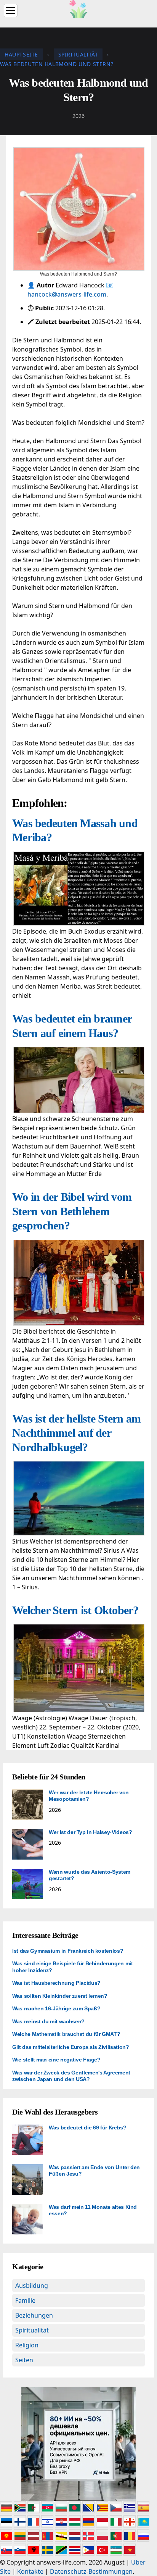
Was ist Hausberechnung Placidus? (56, 1983)
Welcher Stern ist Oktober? (75, 1610)
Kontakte (30, 2571)
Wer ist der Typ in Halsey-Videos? (90, 1832)
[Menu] (11, 10)
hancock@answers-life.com (67, 294)
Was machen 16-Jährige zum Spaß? (56, 2008)
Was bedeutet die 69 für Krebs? (88, 2128)
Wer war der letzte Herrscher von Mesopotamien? (89, 1796)
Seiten (24, 2360)
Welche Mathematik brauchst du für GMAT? (66, 2034)
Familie (25, 2300)
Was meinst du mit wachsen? (48, 2021)
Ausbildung (32, 2286)
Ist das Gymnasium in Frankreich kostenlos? (68, 1951)
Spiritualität (32, 2330)
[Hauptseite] (78, 8)
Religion (27, 2345)
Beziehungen (34, 2315)
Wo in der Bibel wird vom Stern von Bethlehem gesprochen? (72, 1211)
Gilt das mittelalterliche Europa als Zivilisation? (71, 2047)
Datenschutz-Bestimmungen (91, 2571)
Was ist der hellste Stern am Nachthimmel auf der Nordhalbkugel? (76, 1433)
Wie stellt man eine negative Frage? (56, 2060)
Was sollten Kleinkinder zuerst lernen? (60, 1996)
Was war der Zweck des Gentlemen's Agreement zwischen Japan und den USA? (71, 2076)
